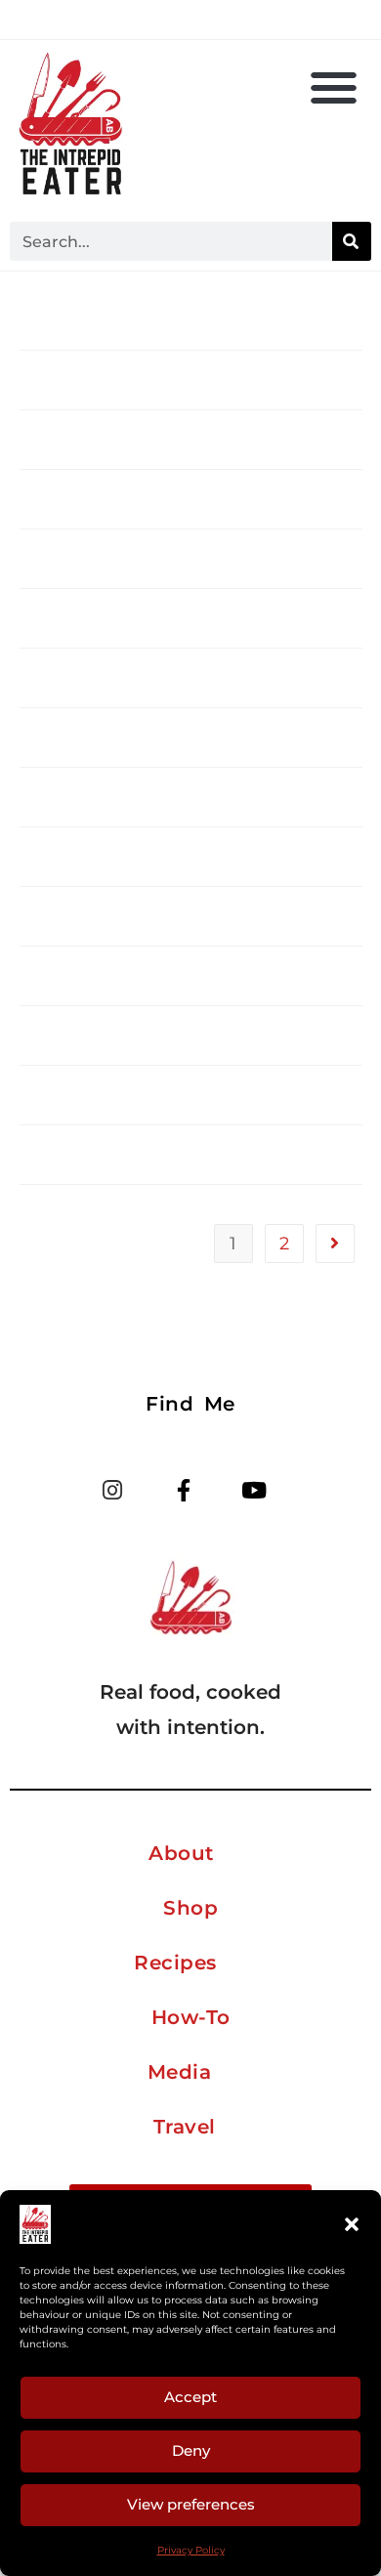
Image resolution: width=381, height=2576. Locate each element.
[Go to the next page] (335, 1244)
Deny (191, 2450)
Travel (185, 2127)
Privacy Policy (191, 2550)
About (181, 1853)
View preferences (191, 2504)
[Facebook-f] (183, 1490)
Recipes (175, 1963)
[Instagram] (112, 1490)
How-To (191, 2017)
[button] (352, 2224)
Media (180, 2072)
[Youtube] (254, 1490)
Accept (190, 2397)
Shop (190, 1908)
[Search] (352, 241)
